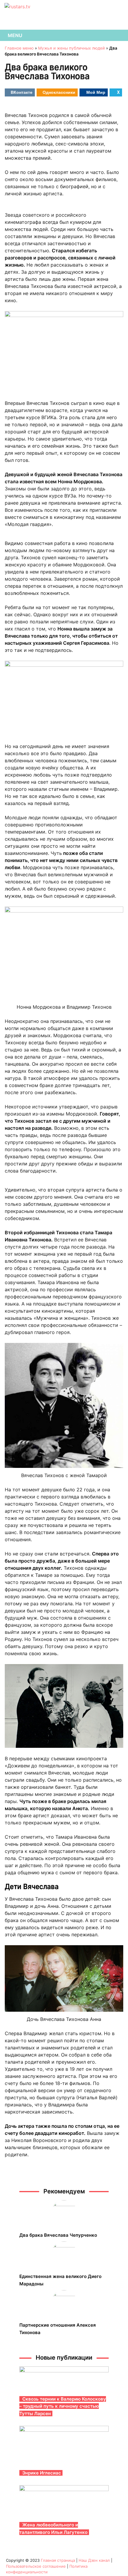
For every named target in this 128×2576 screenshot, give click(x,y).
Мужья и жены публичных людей (71, 48)
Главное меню (19, 48)
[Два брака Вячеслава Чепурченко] (64, 2214)
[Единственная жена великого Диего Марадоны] (64, 2255)
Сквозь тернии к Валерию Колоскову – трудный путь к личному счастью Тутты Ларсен (63, 2406)
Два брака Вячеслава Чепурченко (58, 2235)
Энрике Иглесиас (42, 2473)
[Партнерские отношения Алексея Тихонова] (64, 2303)
